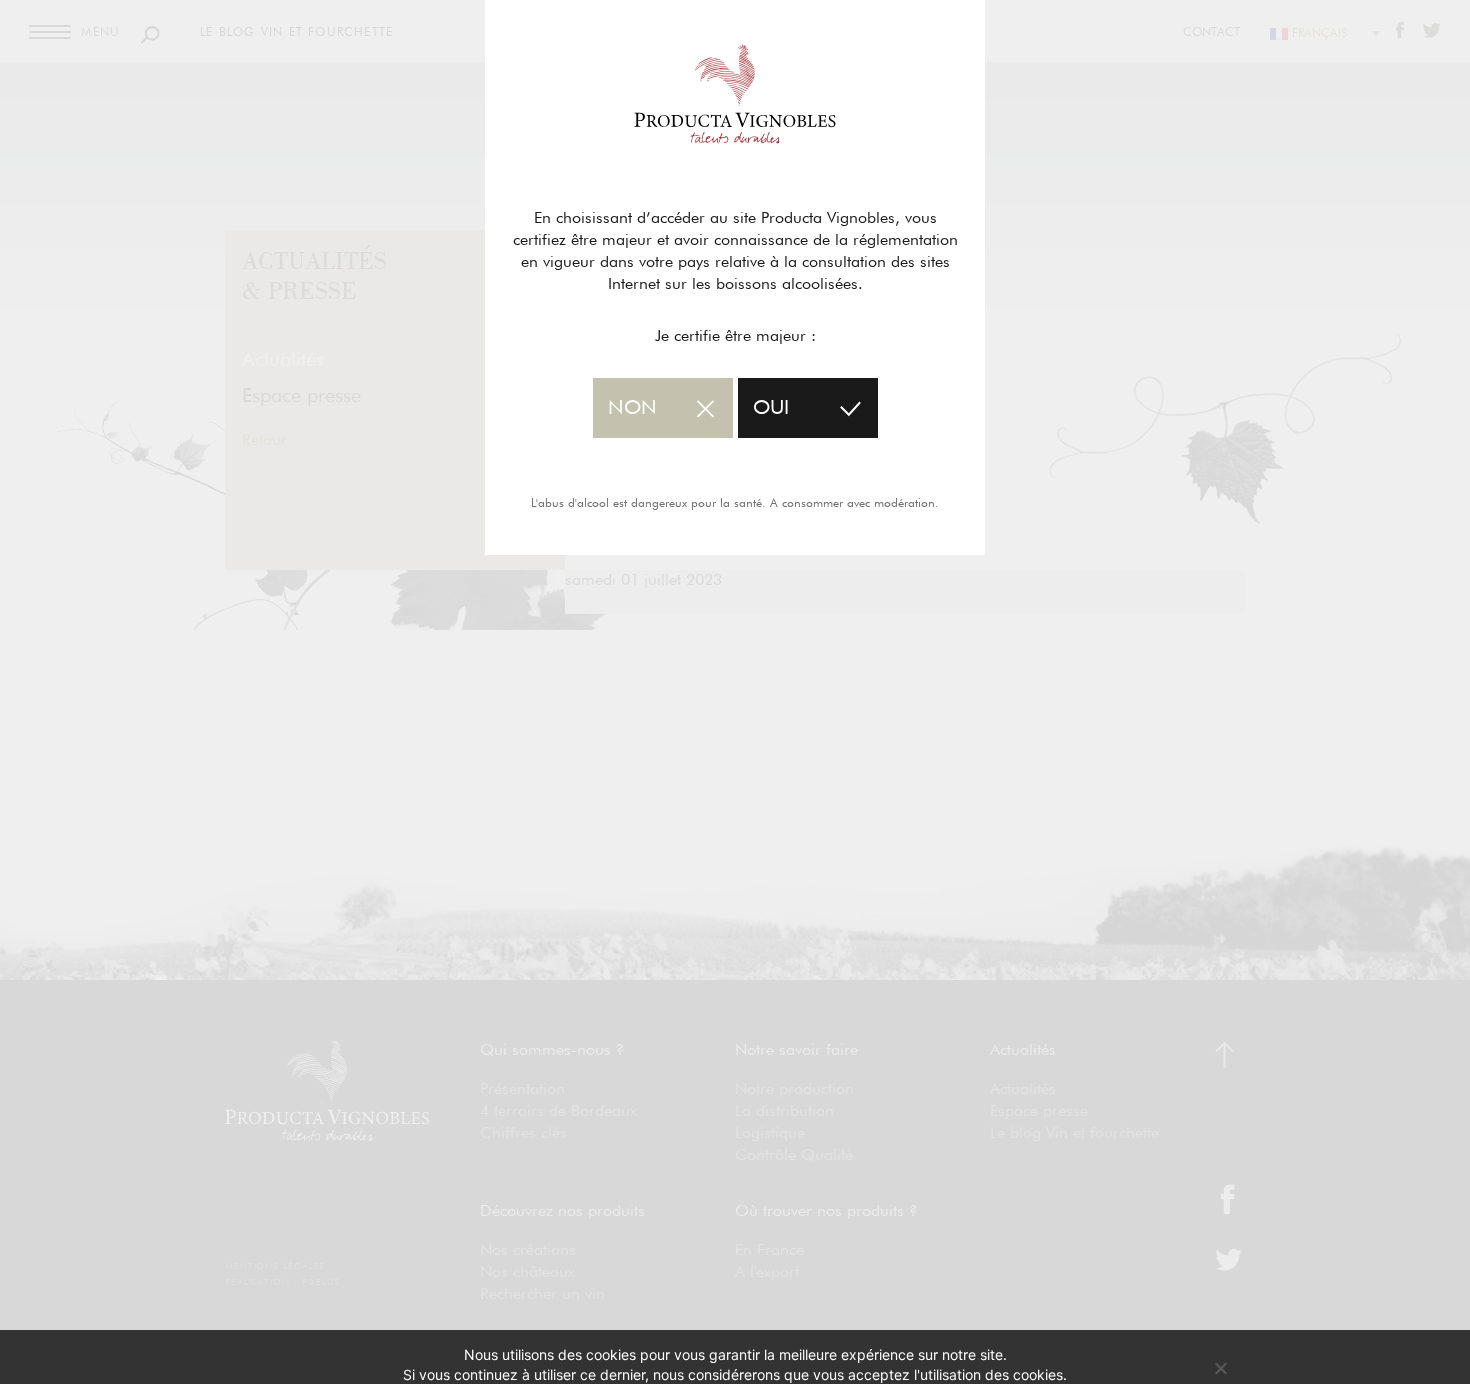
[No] (1220, 1368)
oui (771, 408)
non (632, 408)
